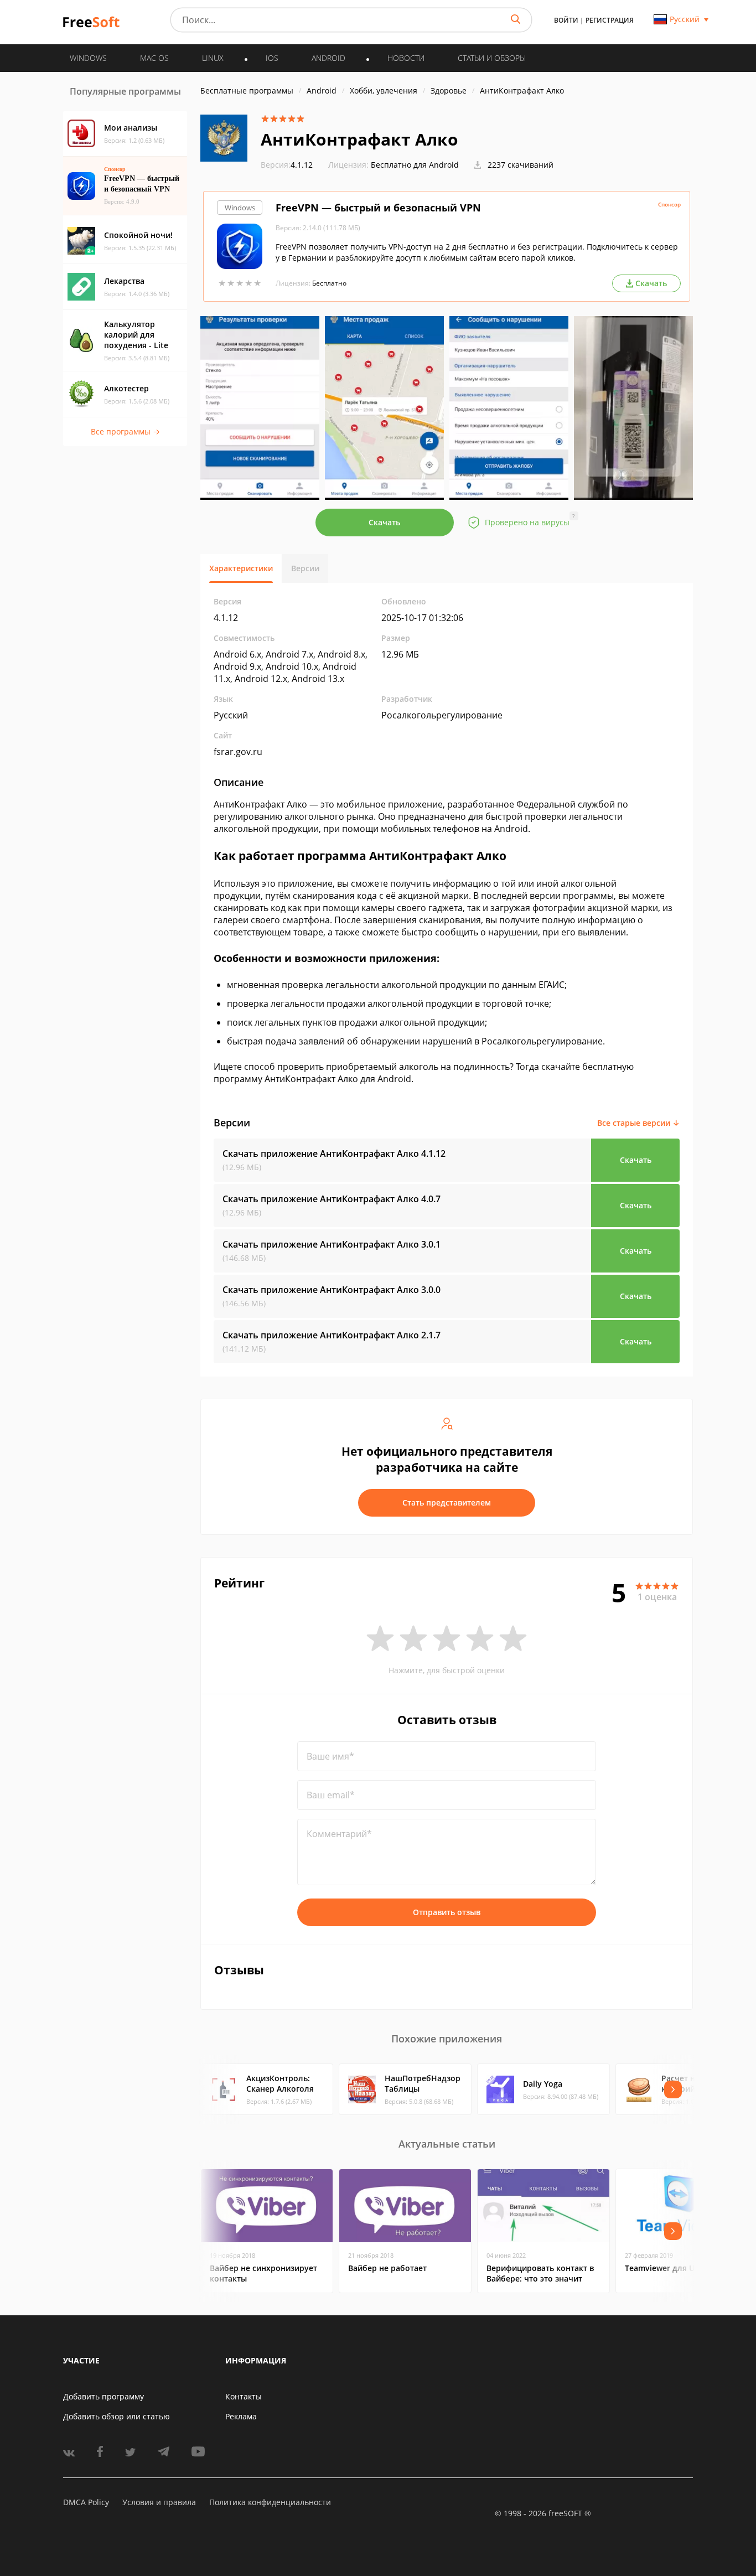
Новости (406, 58)
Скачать (384, 522)
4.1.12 (287, 165)
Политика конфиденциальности (270, 2502)
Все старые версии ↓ (638, 1123)
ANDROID (328, 58)
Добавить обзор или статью (116, 2416)
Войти (566, 20)
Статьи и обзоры (492, 58)
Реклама (241, 2416)
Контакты (244, 2396)
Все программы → (125, 431)
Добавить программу (103, 2396)
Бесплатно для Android (415, 165)
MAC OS (154, 58)
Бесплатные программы (247, 90)
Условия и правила (159, 2502)
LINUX (213, 58)
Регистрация (610, 20)
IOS (272, 58)
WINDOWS (88, 58)
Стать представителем (447, 1502)
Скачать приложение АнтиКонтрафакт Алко (334, 1153)
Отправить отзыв (447, 1912)
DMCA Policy (86, 2502)
